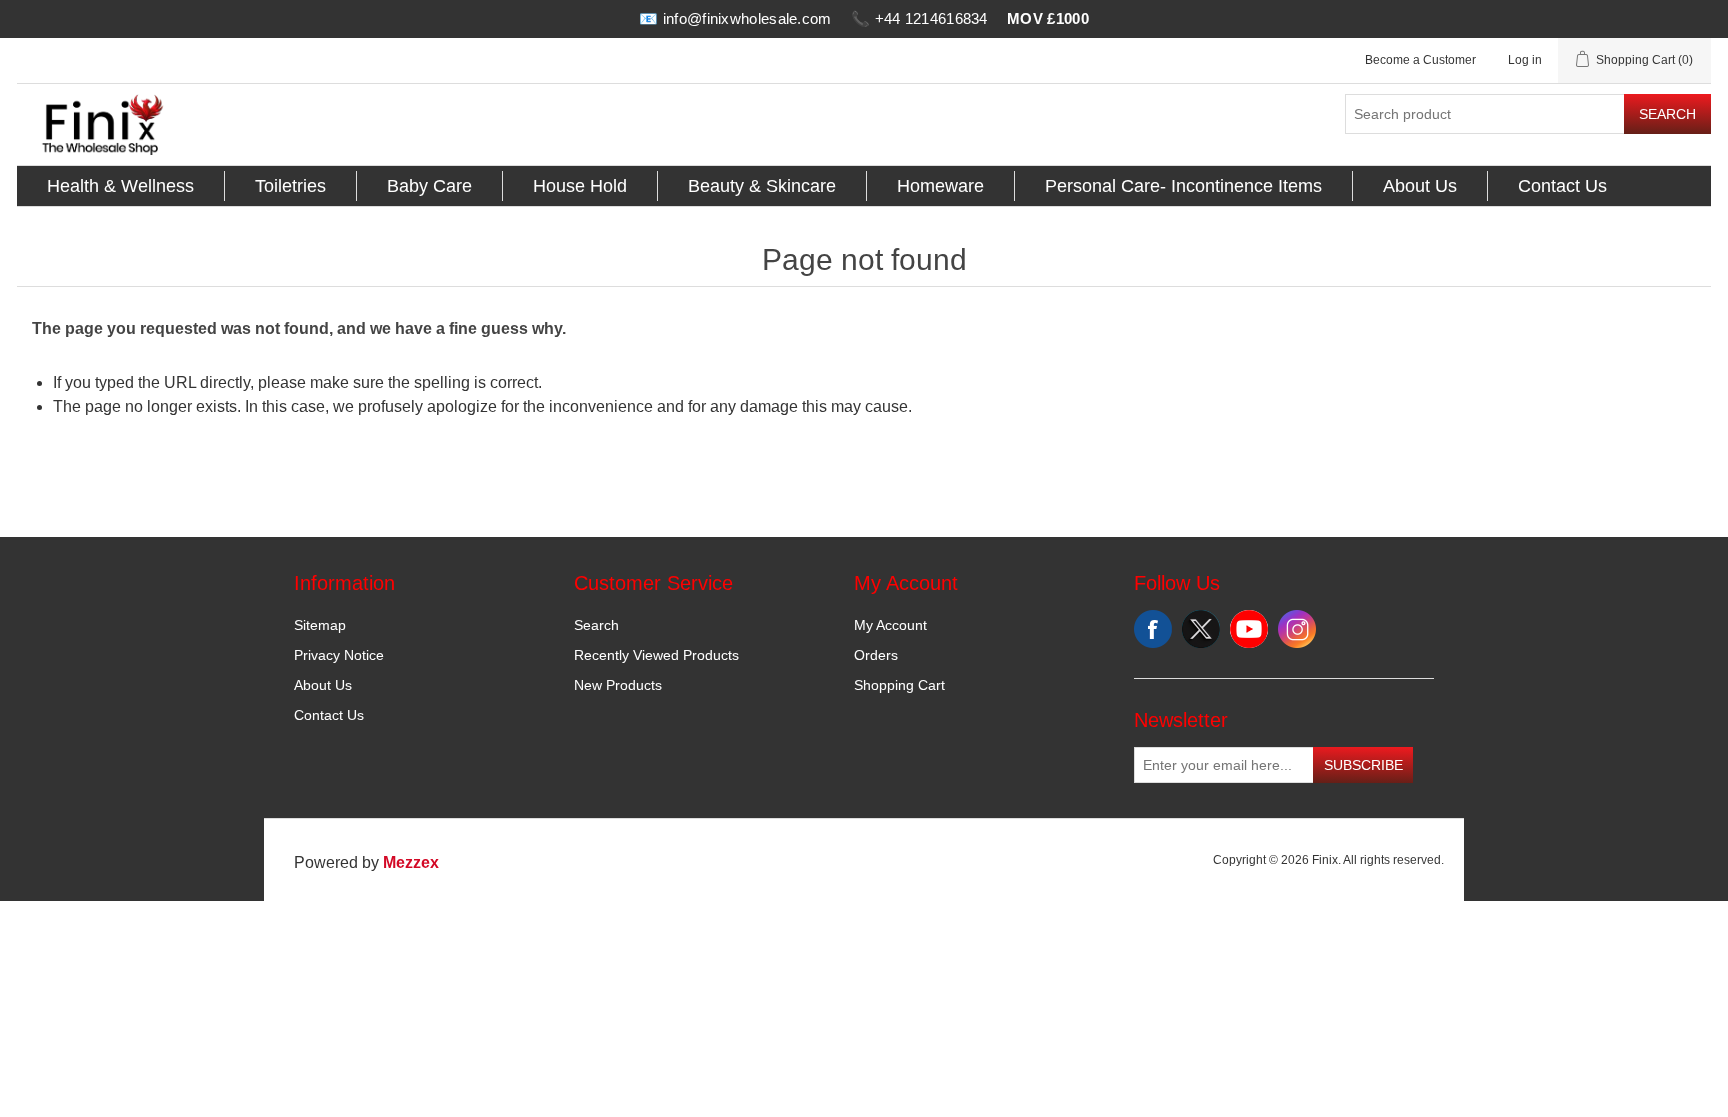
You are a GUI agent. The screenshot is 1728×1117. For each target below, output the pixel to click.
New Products (618, 685)
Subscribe (1363, 765)
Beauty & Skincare (762, 186)
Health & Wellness (120, 186)
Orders (876, 655)
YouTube (1249, 629)
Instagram (1297, 629)
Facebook (1153, 629)
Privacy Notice (339, 655)
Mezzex (411, 862)
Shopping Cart (899, 685)
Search (1667, 114)
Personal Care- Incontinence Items (1183, 186)
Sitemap (320, 625)
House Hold (580, 186)
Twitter (1201, 629)
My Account (890, 625)
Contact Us (1562, 186)
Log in (1525, 60)
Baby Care (429, 186)
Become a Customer (1420, 60)
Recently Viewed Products (656, 655)
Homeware (940, 186)
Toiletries (290, 186)
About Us (1420, 186)
